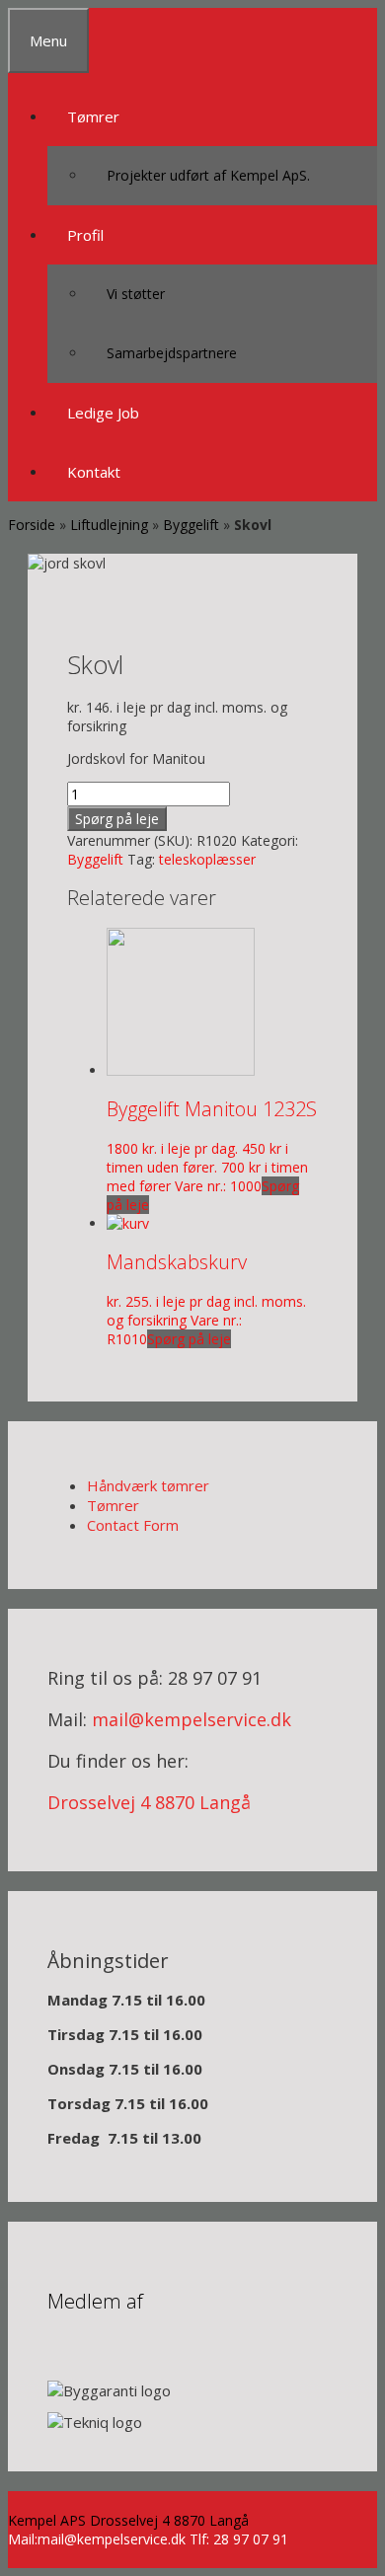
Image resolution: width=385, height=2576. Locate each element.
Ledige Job (103, 413)
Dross (72, 1802)
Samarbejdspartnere (172, 353)
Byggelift (191, 525)
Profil (85, 235)
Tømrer (93, 116)
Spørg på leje (117, 819)
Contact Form (133, 1525)
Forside (32, 525)
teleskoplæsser (207, 859)
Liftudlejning (109, 525)
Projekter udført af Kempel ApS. (208, 175)
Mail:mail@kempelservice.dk (97, 2539)
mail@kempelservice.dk (192, 1719)
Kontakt (94, 472)
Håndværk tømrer (148, 1485)
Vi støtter (136, 294)
